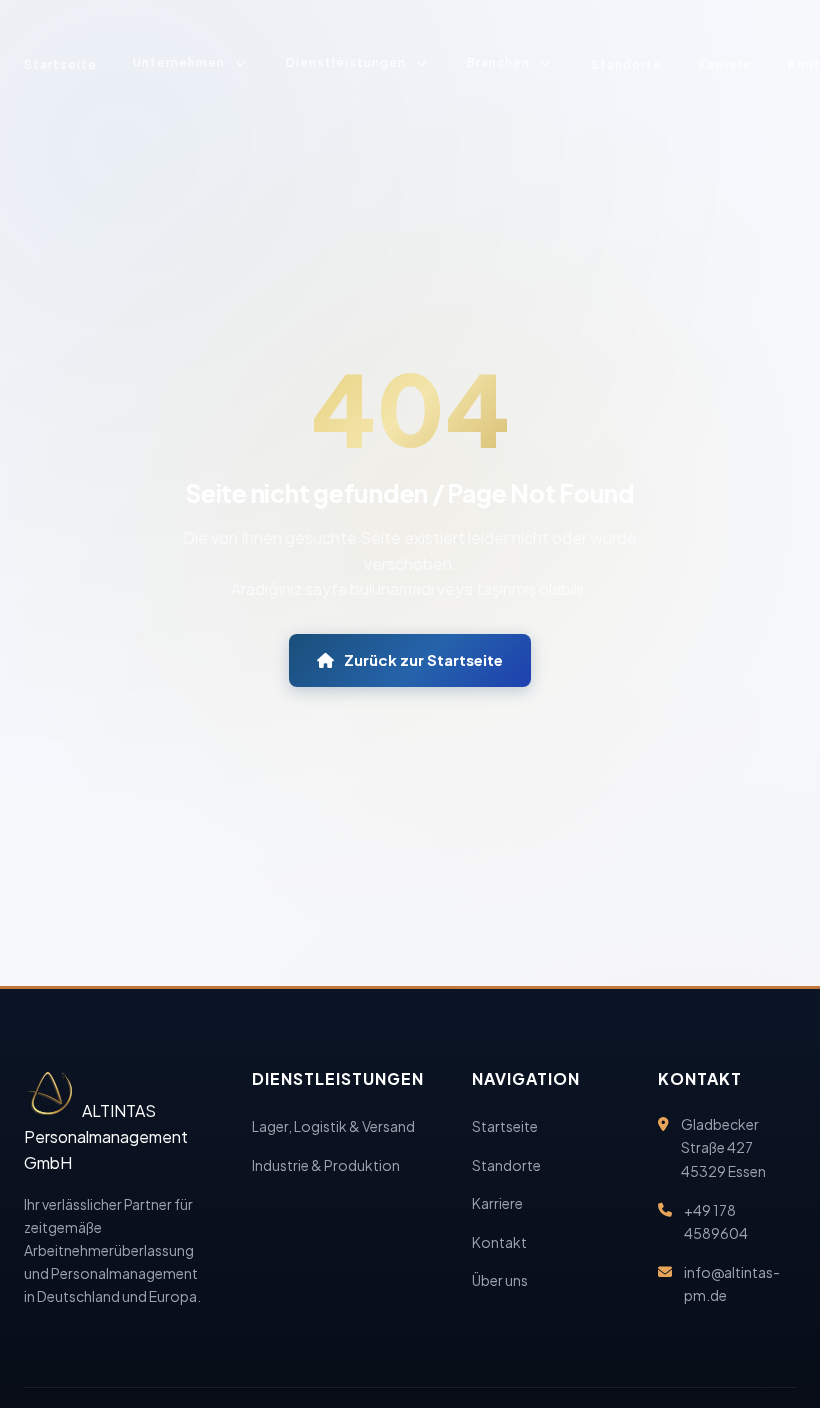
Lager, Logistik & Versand (333, 1126)
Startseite (60, 64)
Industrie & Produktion (326, 1165)
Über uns (500, 1280)
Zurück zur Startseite (423, 659)
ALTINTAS (106, 1137)
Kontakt (499, 1242)
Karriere (725, 64)
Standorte (626, 64)
